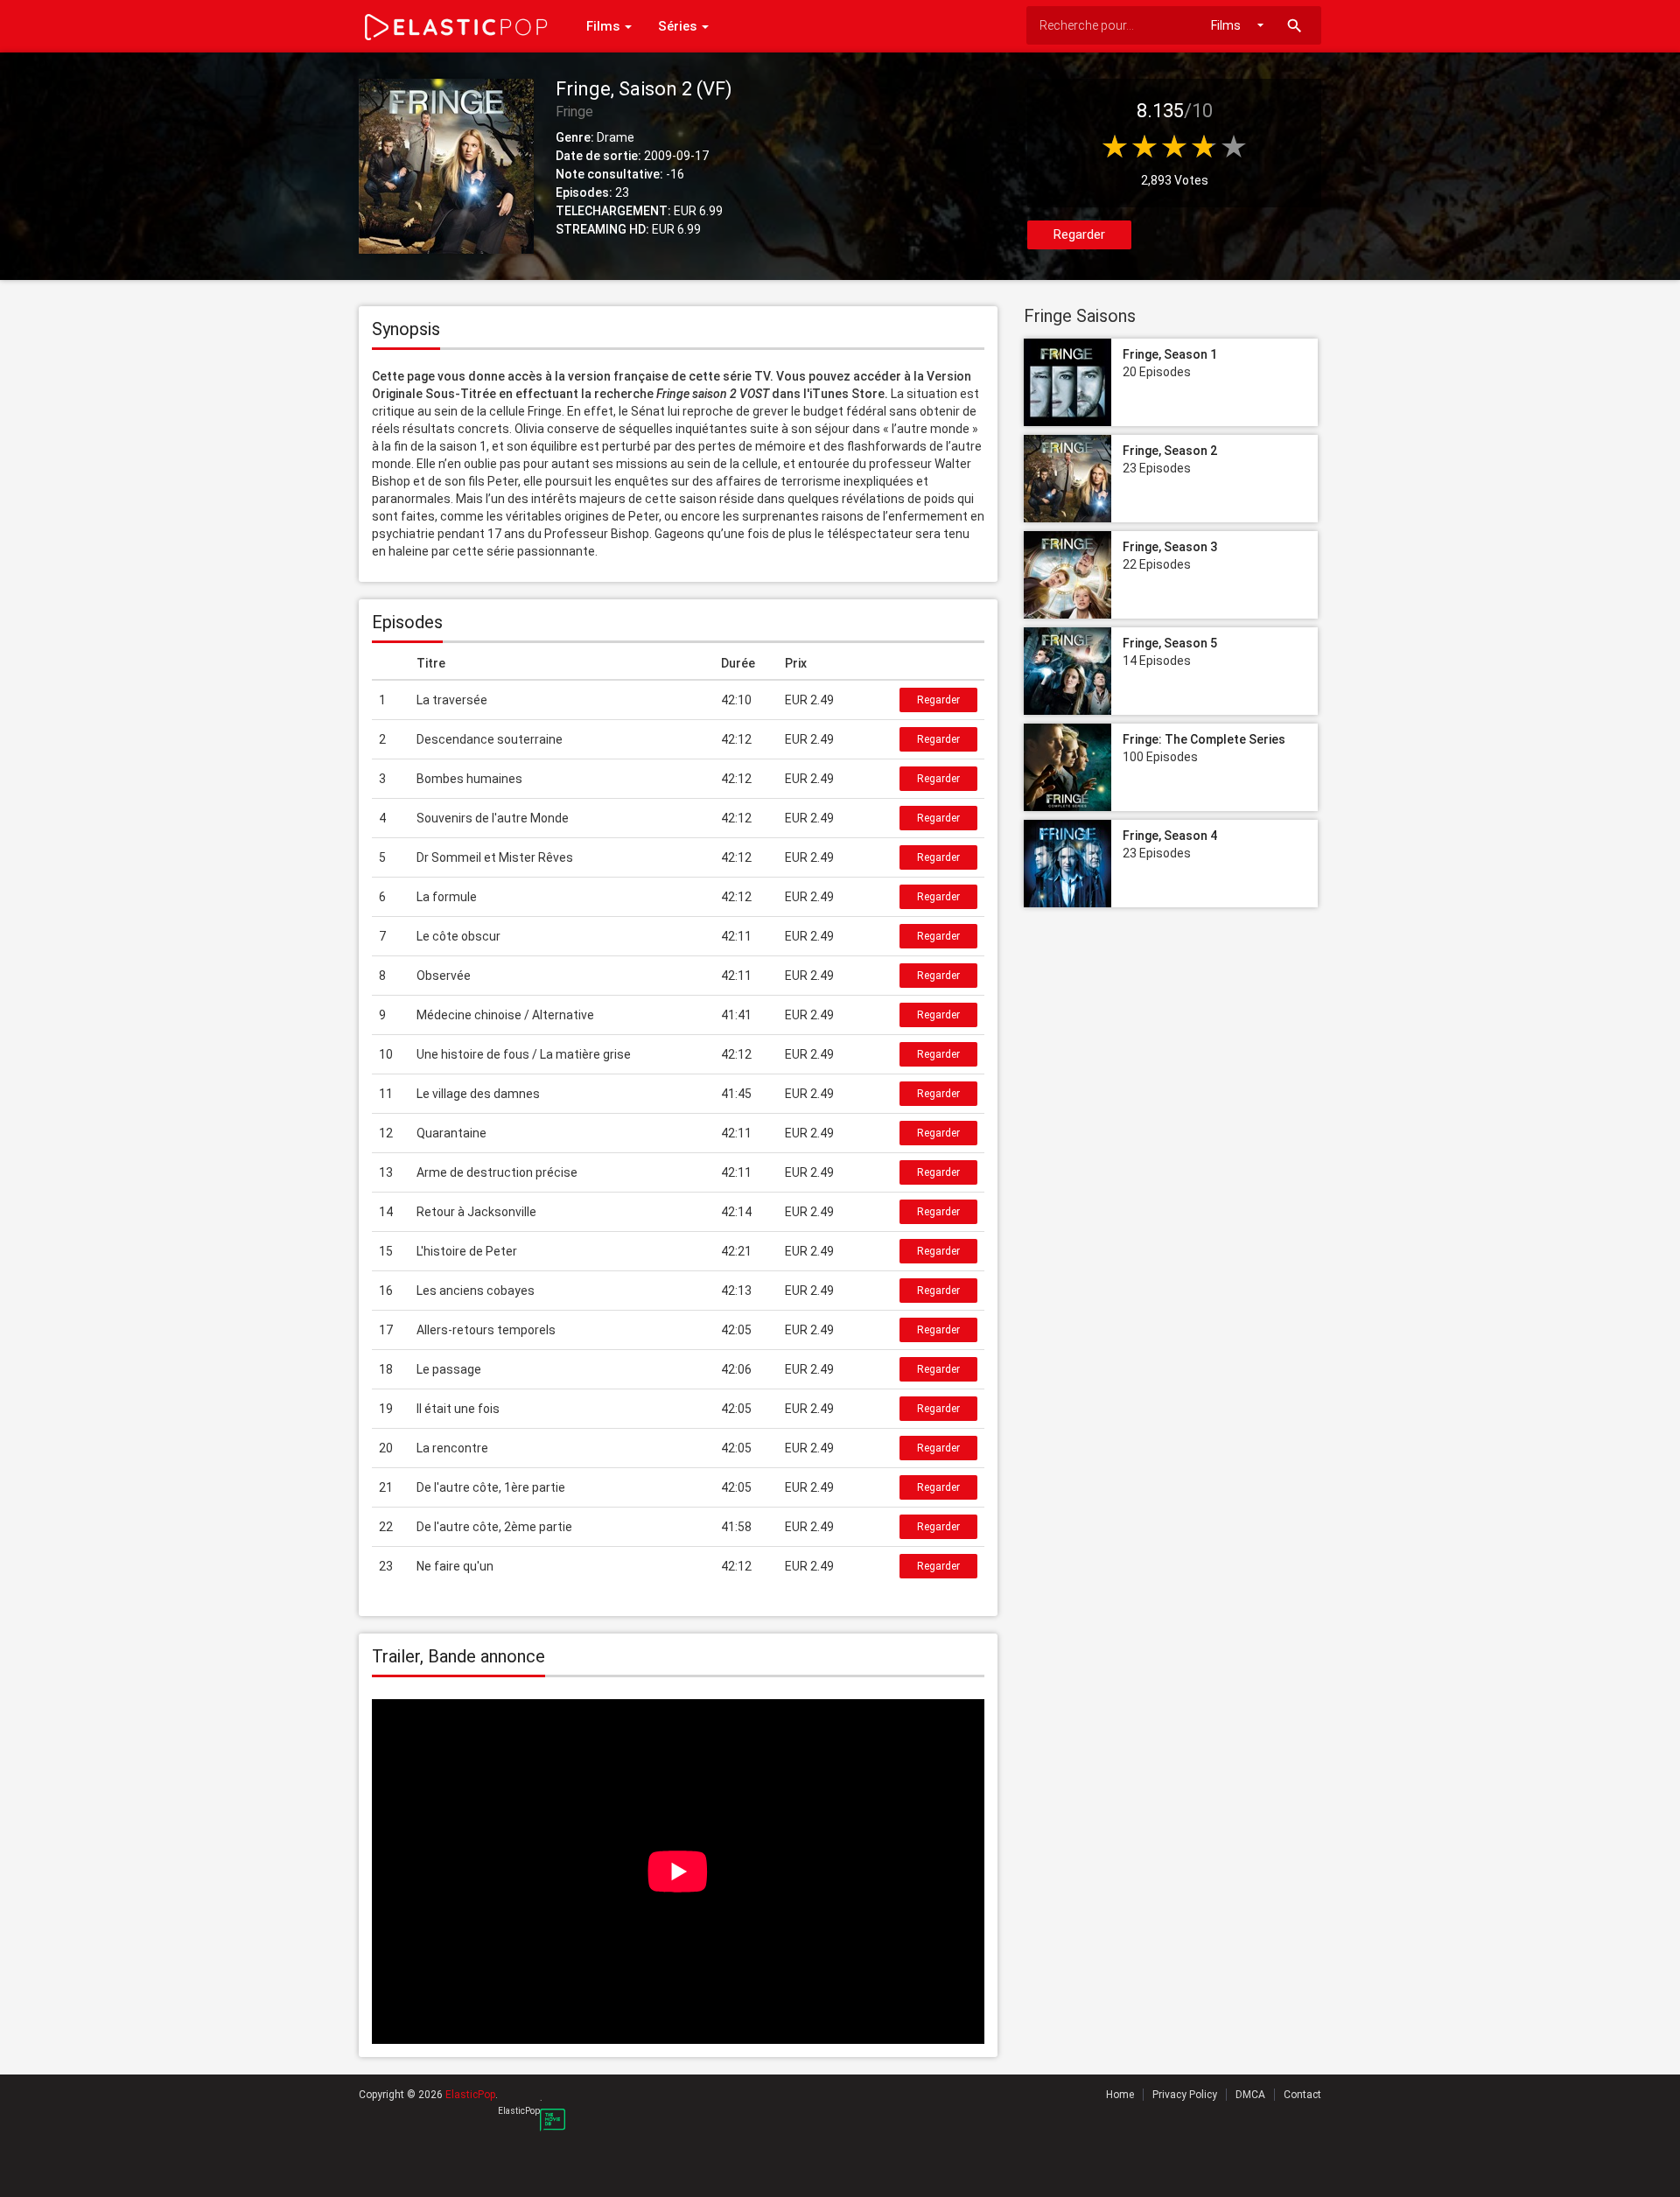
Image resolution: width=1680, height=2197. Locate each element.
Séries (679, 26)
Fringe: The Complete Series (1204, 739)
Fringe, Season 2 (1170, 451)
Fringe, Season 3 (1170, 547)
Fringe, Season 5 (1170, 643)
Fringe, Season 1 (1170, 354)
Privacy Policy (1185, 2095)
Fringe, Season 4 (1170, 836)
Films (605, 26)
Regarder (1079, 234)
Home (1120, 2095)
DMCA (1250, 2095)
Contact (1302, 2095)
